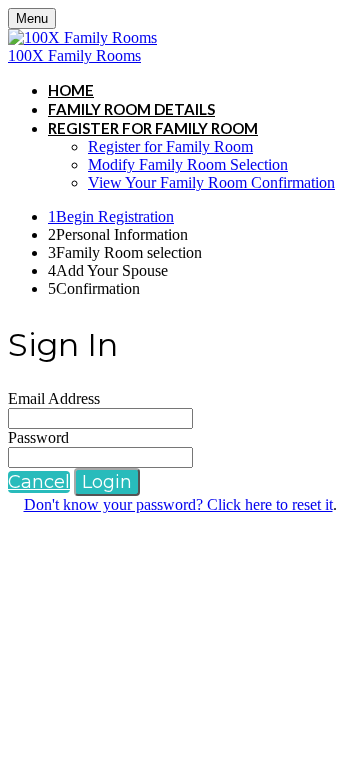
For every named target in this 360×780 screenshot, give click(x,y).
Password (38, 437)
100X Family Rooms (74, 55)
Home (71, 90)
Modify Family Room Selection (188, 164)
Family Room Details (131, 109)
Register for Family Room (153, 128)
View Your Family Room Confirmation (211, 182)
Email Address (54, 398)
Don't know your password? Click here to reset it (178, 504)
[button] (39, 482)
